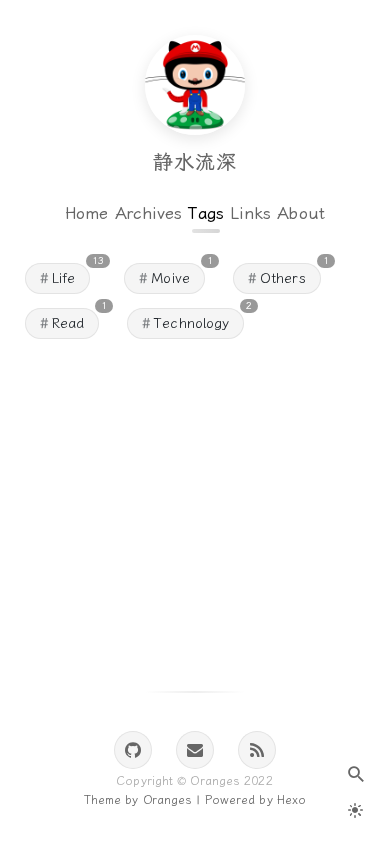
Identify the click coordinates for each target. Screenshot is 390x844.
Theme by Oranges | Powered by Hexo (195, 800)
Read (68, 323)
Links (251, 213)
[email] (195, 750)
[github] (133, 750)
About (301, 213)
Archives (149, 213)
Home (86, 213)
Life (63, 278)
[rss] (257, 750)
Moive (170, 278)
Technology (191, 323)
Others (283, 278)
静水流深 (195, 162)
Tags (205, 213)
